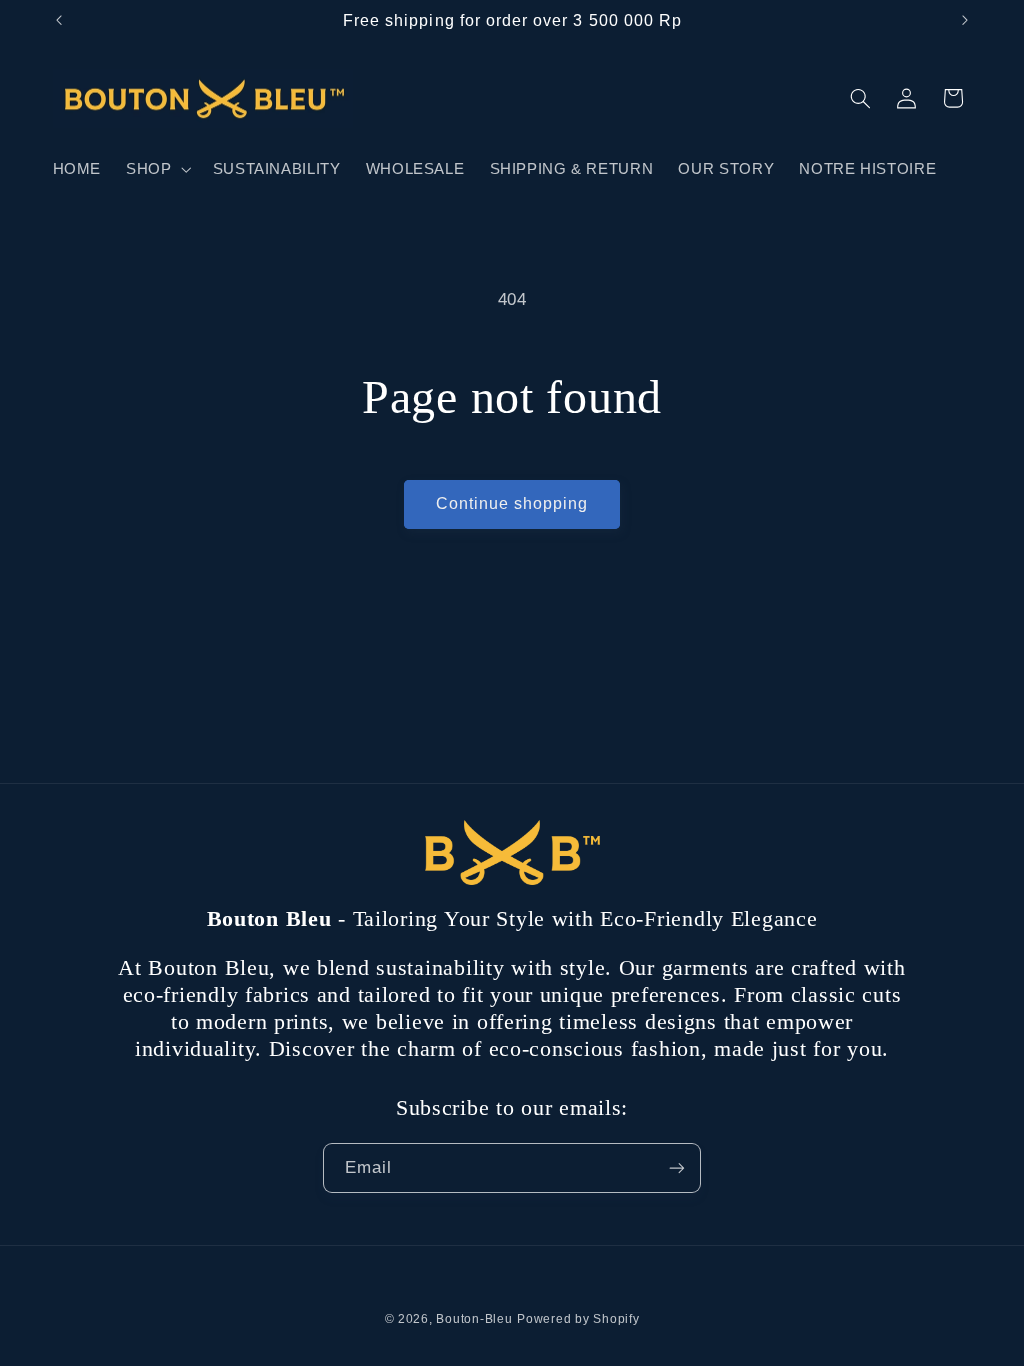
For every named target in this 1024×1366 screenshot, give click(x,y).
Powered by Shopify (578, 1319)
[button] (157, 169)
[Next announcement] (965, 20)
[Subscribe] (677, 1167)
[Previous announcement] (59, 20)
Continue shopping (512, 503)
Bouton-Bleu (474, 1319)
